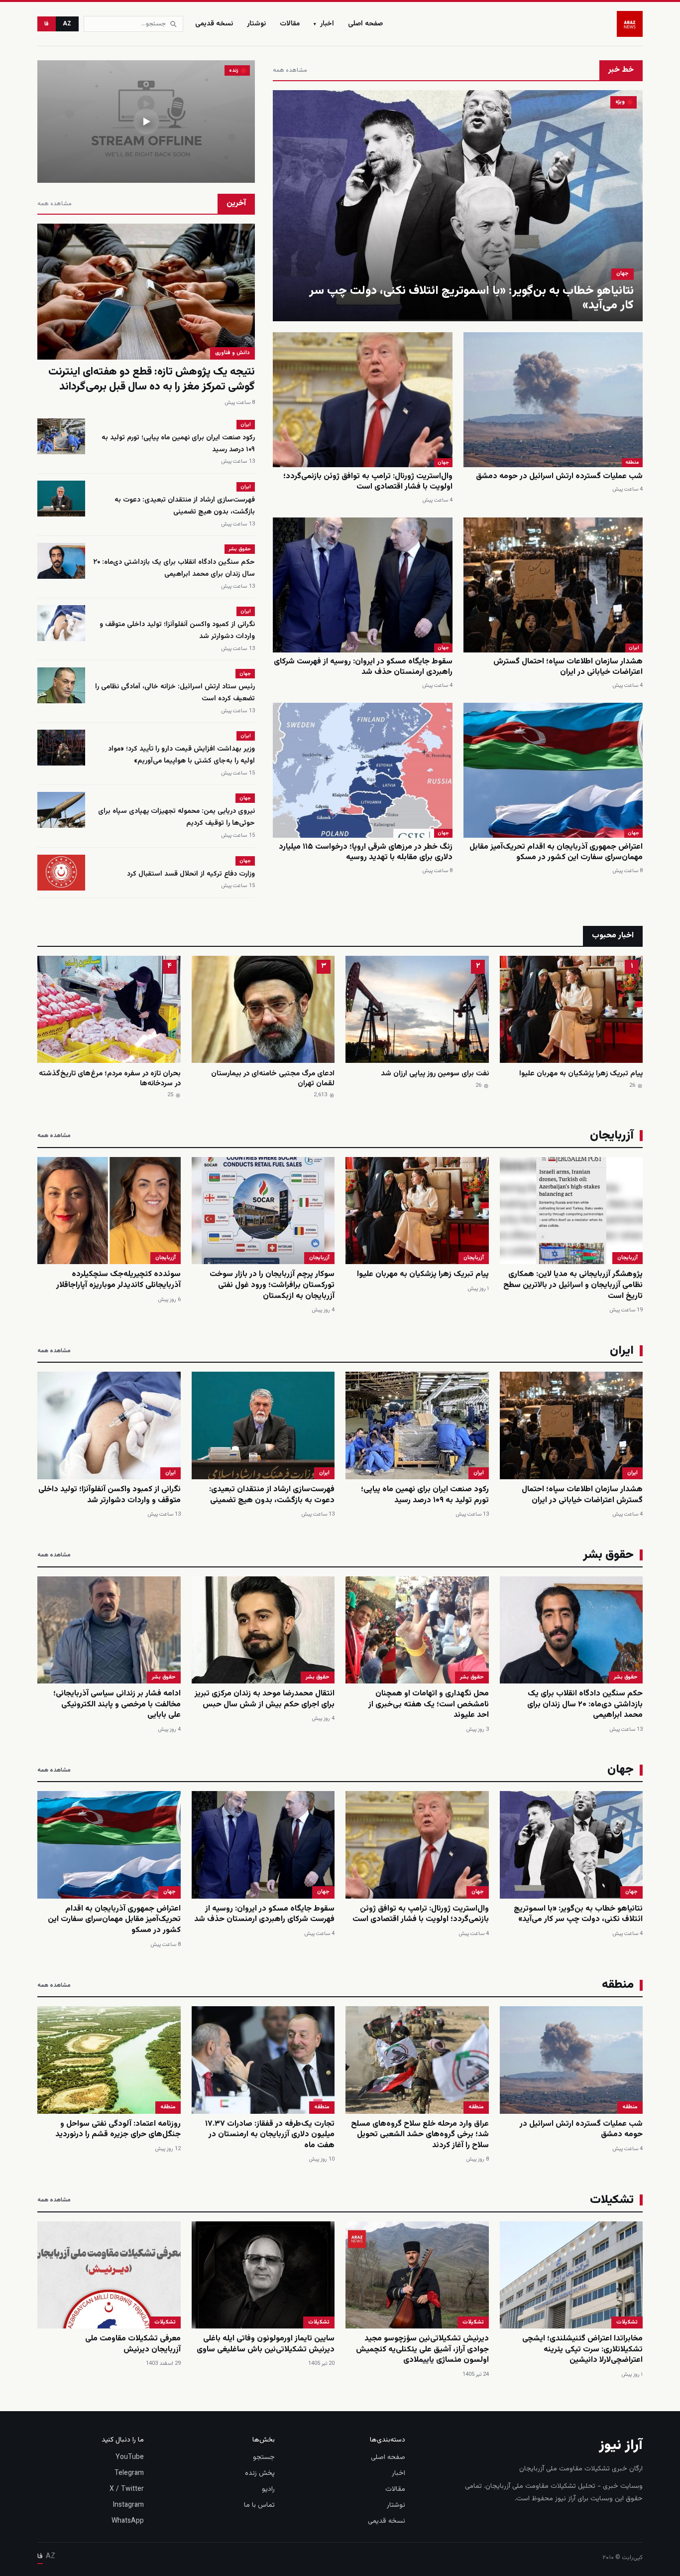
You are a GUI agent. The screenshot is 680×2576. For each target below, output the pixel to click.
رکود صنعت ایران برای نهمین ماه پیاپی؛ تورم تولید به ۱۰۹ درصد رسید (425, 1495)
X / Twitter (127, 2489)
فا (47, 24)
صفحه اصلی (365, 24)
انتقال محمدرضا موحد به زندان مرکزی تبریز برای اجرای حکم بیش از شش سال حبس (265, 1699)
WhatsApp (128, 2521)
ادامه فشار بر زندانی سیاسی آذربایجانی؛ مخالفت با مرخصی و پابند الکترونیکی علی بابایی (117, 1704)
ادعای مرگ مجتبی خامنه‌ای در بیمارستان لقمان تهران (273, 1079)
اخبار (324, 24)
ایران (634, 648)
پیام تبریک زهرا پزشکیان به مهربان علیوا (581, 1074)
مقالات (290, 24)
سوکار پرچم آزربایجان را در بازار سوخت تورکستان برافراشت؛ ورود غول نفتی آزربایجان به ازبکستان (272, 1285)
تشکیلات (627, 2322)
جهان (623, 274)
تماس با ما (259, 2505)
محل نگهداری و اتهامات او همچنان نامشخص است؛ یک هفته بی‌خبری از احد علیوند (429, 1704)
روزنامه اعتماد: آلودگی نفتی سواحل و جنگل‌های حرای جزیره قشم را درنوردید (118, 2129)
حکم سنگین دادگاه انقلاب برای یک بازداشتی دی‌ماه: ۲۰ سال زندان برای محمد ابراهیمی (174, 568)
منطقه (632, 462)
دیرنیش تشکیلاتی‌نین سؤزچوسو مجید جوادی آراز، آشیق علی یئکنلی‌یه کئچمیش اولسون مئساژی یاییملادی (422, 2349)
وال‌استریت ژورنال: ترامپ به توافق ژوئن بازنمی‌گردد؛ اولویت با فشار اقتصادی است (368, 482)
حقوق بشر (240, 549)
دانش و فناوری (232, 353)
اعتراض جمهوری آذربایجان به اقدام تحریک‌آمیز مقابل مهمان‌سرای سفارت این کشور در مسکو (556, 852)
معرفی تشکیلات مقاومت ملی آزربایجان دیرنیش (133, 2344)
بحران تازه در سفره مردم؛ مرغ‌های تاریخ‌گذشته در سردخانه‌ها (110, 1079)
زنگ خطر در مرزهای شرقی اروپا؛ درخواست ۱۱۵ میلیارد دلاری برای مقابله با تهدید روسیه (366, 852)
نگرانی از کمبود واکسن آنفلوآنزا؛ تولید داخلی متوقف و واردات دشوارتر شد (110, 1495)
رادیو (268, 2489)
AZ (67, 24)
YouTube (130, 2457)
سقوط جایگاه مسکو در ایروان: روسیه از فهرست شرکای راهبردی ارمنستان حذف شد (363, 667)
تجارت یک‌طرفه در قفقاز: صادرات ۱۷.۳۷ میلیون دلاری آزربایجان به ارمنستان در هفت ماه (270, 2135)
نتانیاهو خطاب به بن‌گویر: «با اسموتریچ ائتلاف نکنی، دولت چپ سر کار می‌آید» (471, 298)
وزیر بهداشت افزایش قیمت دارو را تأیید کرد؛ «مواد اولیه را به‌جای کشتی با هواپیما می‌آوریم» (181, 755)
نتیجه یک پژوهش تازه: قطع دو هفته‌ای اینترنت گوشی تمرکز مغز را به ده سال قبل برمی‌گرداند (152, 379)
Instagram (128, 2505)
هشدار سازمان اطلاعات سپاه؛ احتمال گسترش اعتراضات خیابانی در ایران (568, 667)
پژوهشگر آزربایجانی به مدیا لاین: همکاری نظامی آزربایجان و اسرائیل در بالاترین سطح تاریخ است (573, 1285)
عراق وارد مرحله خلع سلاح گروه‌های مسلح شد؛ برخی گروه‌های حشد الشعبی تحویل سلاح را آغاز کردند (420, 2135)
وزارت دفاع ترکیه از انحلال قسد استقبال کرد (191, 874)
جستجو (264, 2457)
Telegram (129, 2473)
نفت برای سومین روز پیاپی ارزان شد (435, 1074)
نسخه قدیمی (214, 24)
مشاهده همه (290, 70)
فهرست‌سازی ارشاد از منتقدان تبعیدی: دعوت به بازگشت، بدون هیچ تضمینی (185, 506)
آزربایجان (627, 1258)
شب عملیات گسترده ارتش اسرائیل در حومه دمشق (559, 476)
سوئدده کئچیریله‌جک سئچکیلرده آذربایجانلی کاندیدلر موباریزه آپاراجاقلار (118, 1280)
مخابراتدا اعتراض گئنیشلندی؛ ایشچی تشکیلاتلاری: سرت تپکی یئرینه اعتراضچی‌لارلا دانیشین (582, 2349)
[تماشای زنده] (146, 122)
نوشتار (256, 24)
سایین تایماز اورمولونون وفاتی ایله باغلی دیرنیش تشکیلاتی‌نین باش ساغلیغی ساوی (266, 2344)
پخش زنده (260, 2473)
